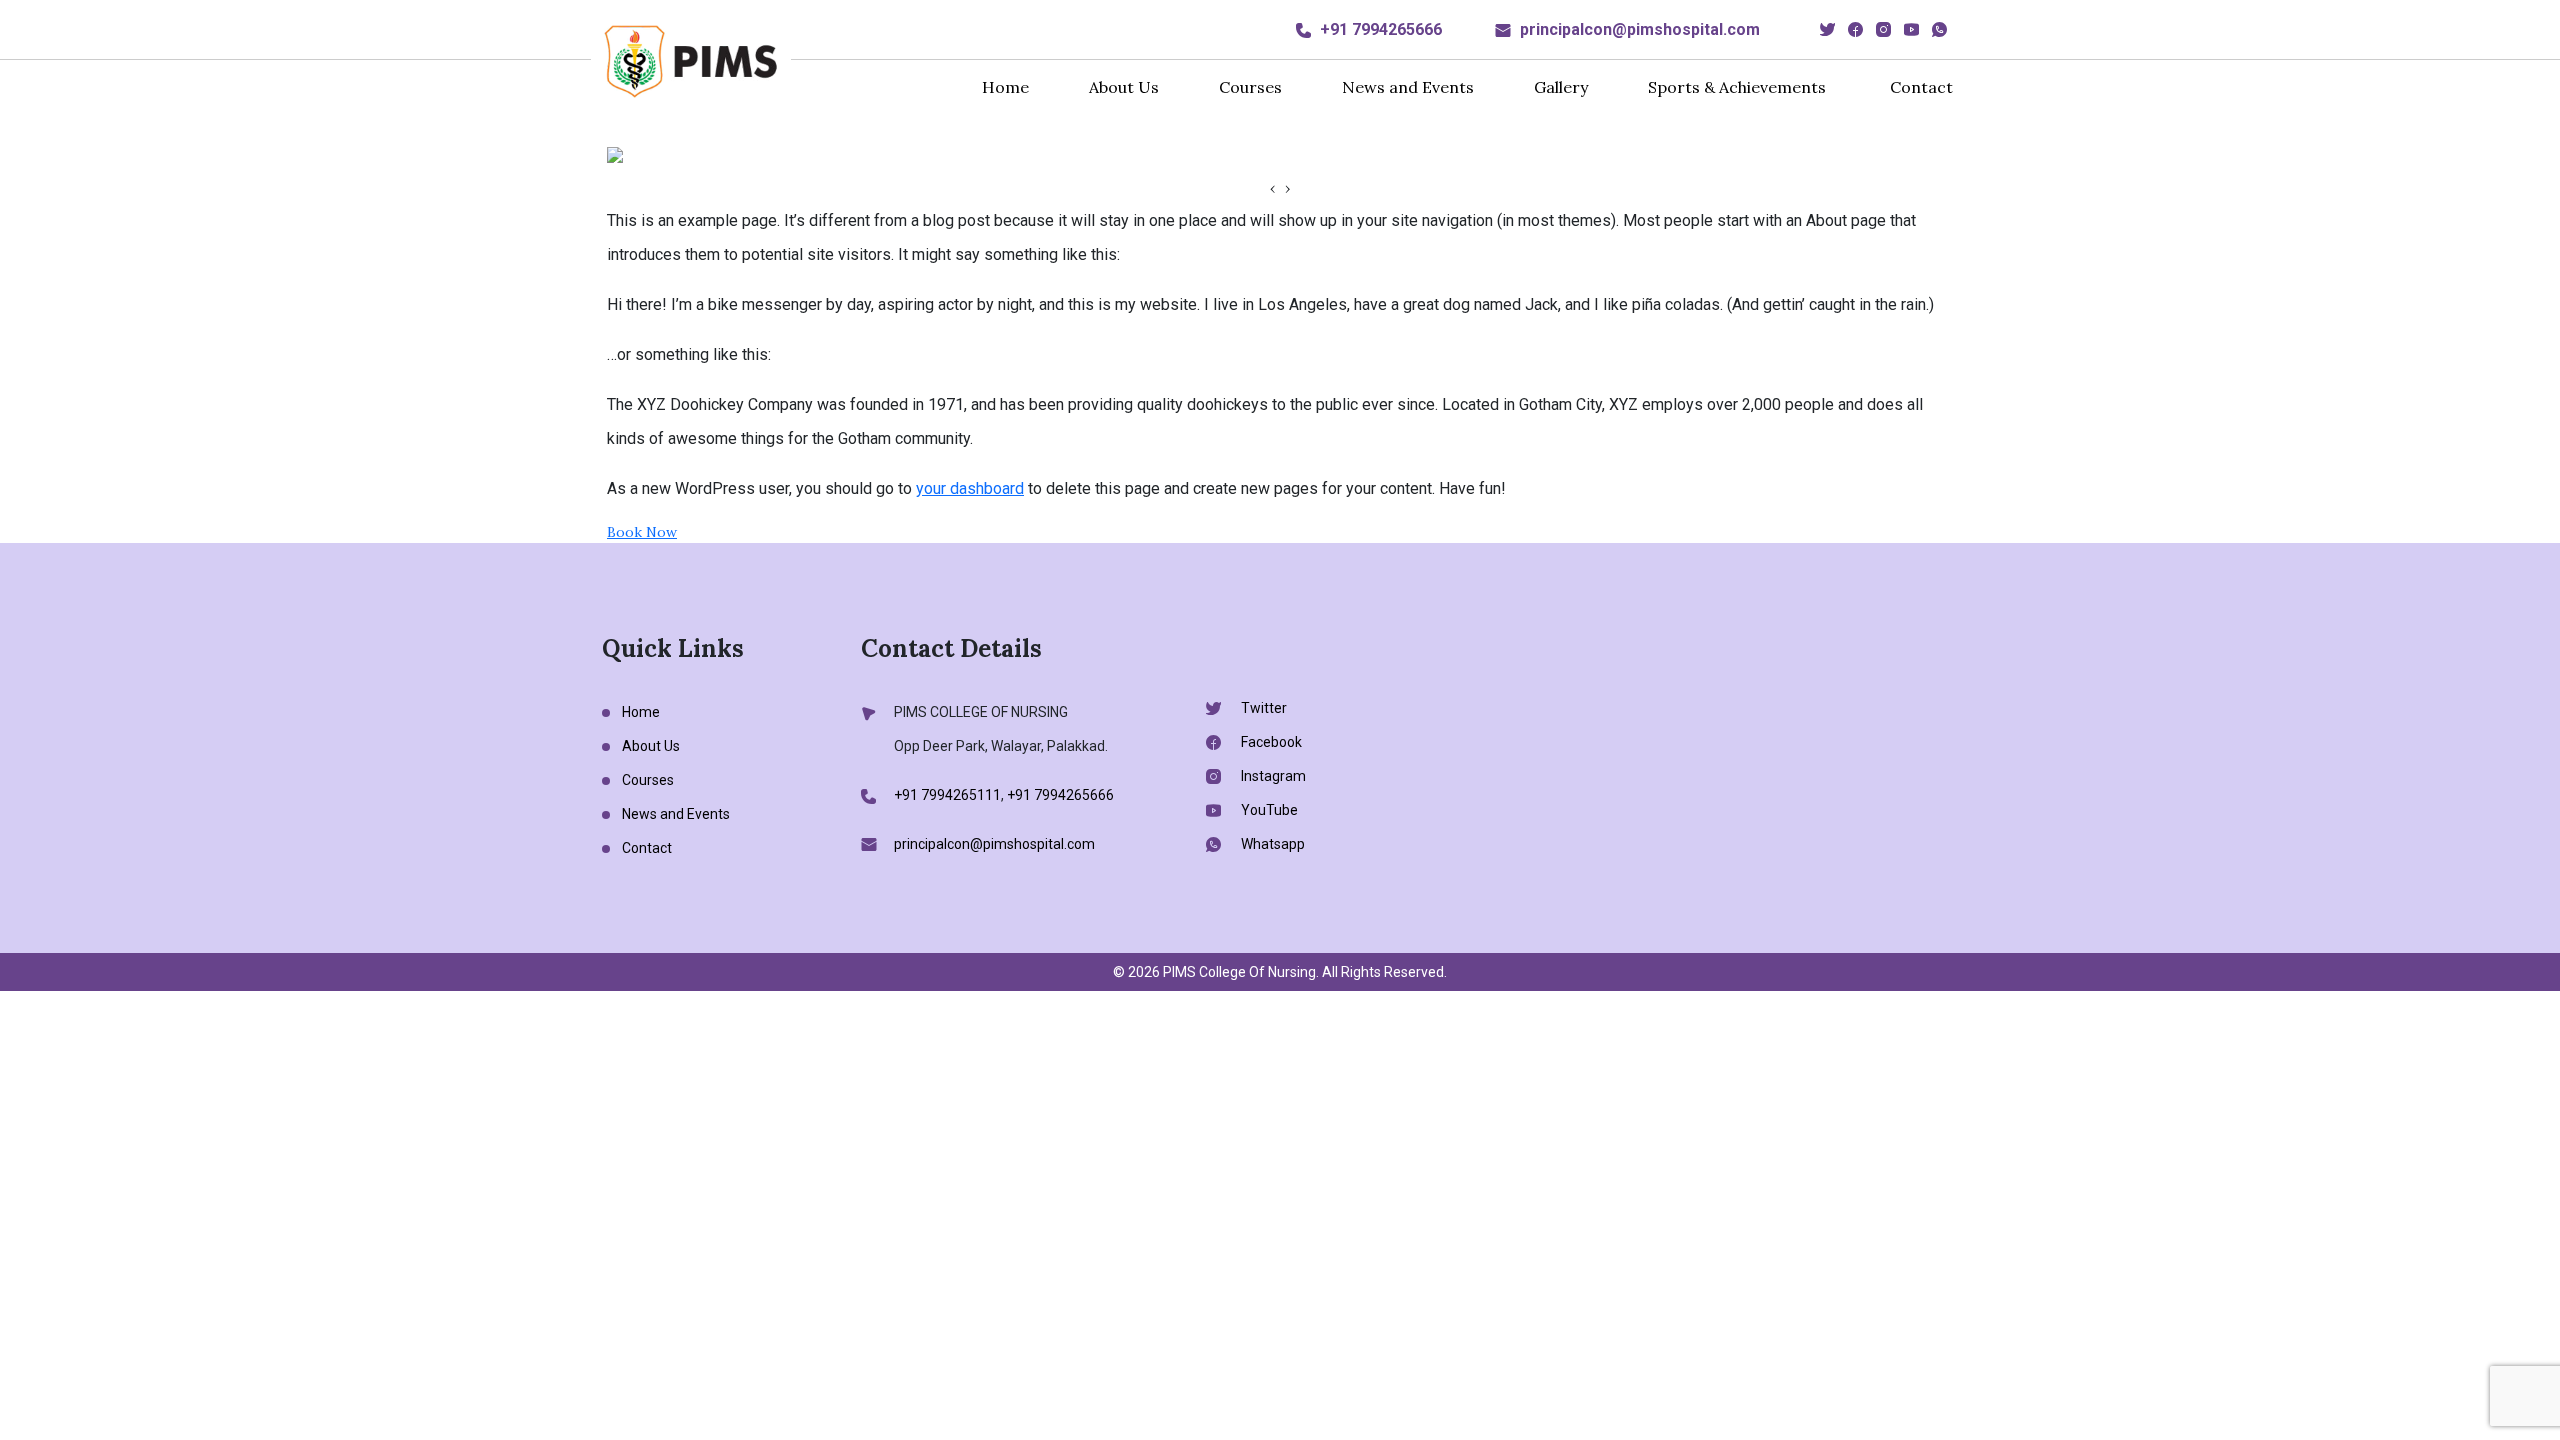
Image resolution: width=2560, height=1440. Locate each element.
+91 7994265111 (947, 795)
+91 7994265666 (1381, 29)
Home (1005, 87)
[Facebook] (1855, 29)
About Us (1124, 87)
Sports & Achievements (1737, 87)
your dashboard (970, 488)
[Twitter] (1827, 29)
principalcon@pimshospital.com (1640, 29)
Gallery (1561, 87)
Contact (1921, 87)
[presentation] (1272, 188)
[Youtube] (1911, 29)
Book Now (642, 532)
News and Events (1408, 87)
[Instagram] (1883, 29)
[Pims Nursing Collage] (691, 60)
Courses (1250, 87)
